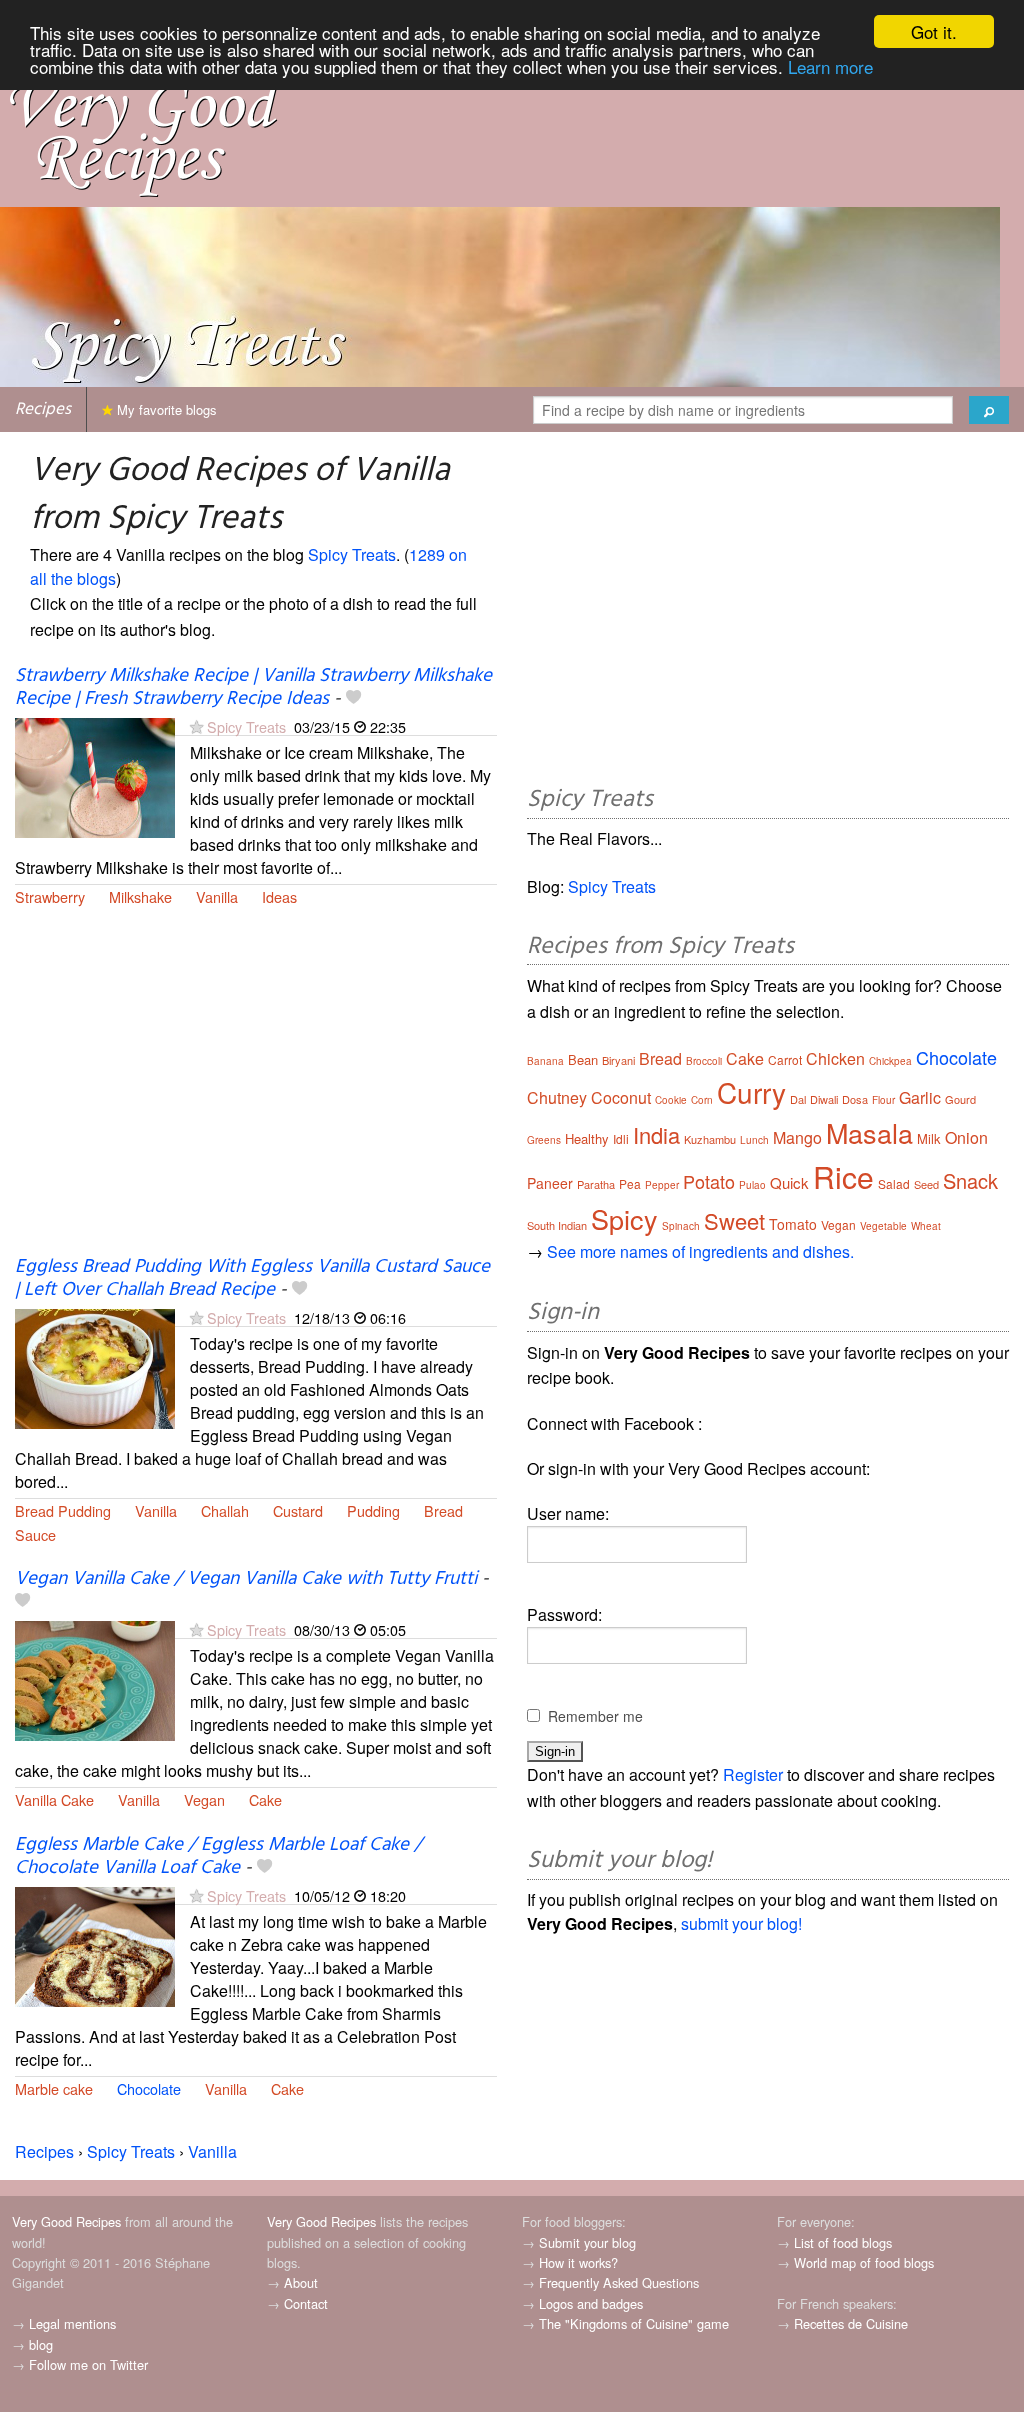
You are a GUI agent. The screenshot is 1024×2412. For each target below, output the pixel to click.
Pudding (373, 1510)
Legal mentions (72, 2323)
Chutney (557, 1097)
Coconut (621, 1097)
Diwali (824, 1099)
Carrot (785, 1059)
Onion (966, 1137)
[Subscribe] (196, 726)
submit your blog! (741, 1923)
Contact (306, 2303)
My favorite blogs (165, 409)
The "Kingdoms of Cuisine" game (634, 2323)
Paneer (550, 1183)
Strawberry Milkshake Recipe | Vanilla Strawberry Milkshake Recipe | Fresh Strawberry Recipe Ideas (253, 687)
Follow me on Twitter (88, 2364)
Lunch (754, 1140)
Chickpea (890, 1061)
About (301, 2282)
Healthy (587, 1138)
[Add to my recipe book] (353, 699)
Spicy (624, 1218)
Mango (797, 1137)
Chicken (835, 1058)
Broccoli (704, 1061)
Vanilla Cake (54, 1799)
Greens (544, 1140)
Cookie (671, 1100)
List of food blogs (843, 2242)
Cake (265, 1799)
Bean (583, 1059)
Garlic (920, 1097)
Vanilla (217, 896)
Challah (225, 1510)
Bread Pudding (63, 1510)
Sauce (35, 1534)
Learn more (830, 66)
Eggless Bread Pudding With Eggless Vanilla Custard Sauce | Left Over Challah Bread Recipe (252, 1278)
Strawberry (50, 896)
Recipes (43, 409)
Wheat (926, 1226)
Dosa (855, 1099)
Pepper (662, 1185)
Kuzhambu (710, 1139)
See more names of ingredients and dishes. (700, 1251)
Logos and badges (591, 2303)
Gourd (960, 1099)
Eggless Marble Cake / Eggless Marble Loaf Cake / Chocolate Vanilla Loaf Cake (218, 1856)
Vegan (204, 1799)
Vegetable (883, 1226)
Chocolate (149, 2088)
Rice (843, 1176)
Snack (970, 1180)
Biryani (618, 1060)
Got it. (934, 31)
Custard (298, 1510)
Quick (789, 1182)
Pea (630, 1183)
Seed (926, 1184)
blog (41, 2344)
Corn (702, 1100)
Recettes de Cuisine (851, 2323)
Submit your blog (587, 2242)
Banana (545, 1061)
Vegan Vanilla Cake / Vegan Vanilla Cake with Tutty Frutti (246, 1579)
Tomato (793, 1224)
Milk (929, 1138)
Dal (798, 1099)
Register (753, 1774)
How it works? (578, 2262)
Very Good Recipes (66, 2221)
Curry (751, 1092)
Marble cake (54, 2088)
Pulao (752, 1185)
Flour (883, 1100)
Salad (894, 1183)
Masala (869, 1132)
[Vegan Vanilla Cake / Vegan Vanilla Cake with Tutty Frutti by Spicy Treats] (95, 1678)
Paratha (596, 1184)
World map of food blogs (864, 2262)
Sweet (734, 1220)
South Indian (557, 1225)
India (656, 1134)
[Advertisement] (256, 1094)
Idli (621, 1138)
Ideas (279, 896)
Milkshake (140, 896)
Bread (443, 1510)
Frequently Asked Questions (619, 2282)
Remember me (595, 1716)
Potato (709, 1181)
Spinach (681, 1226)
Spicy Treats (352, 554)
